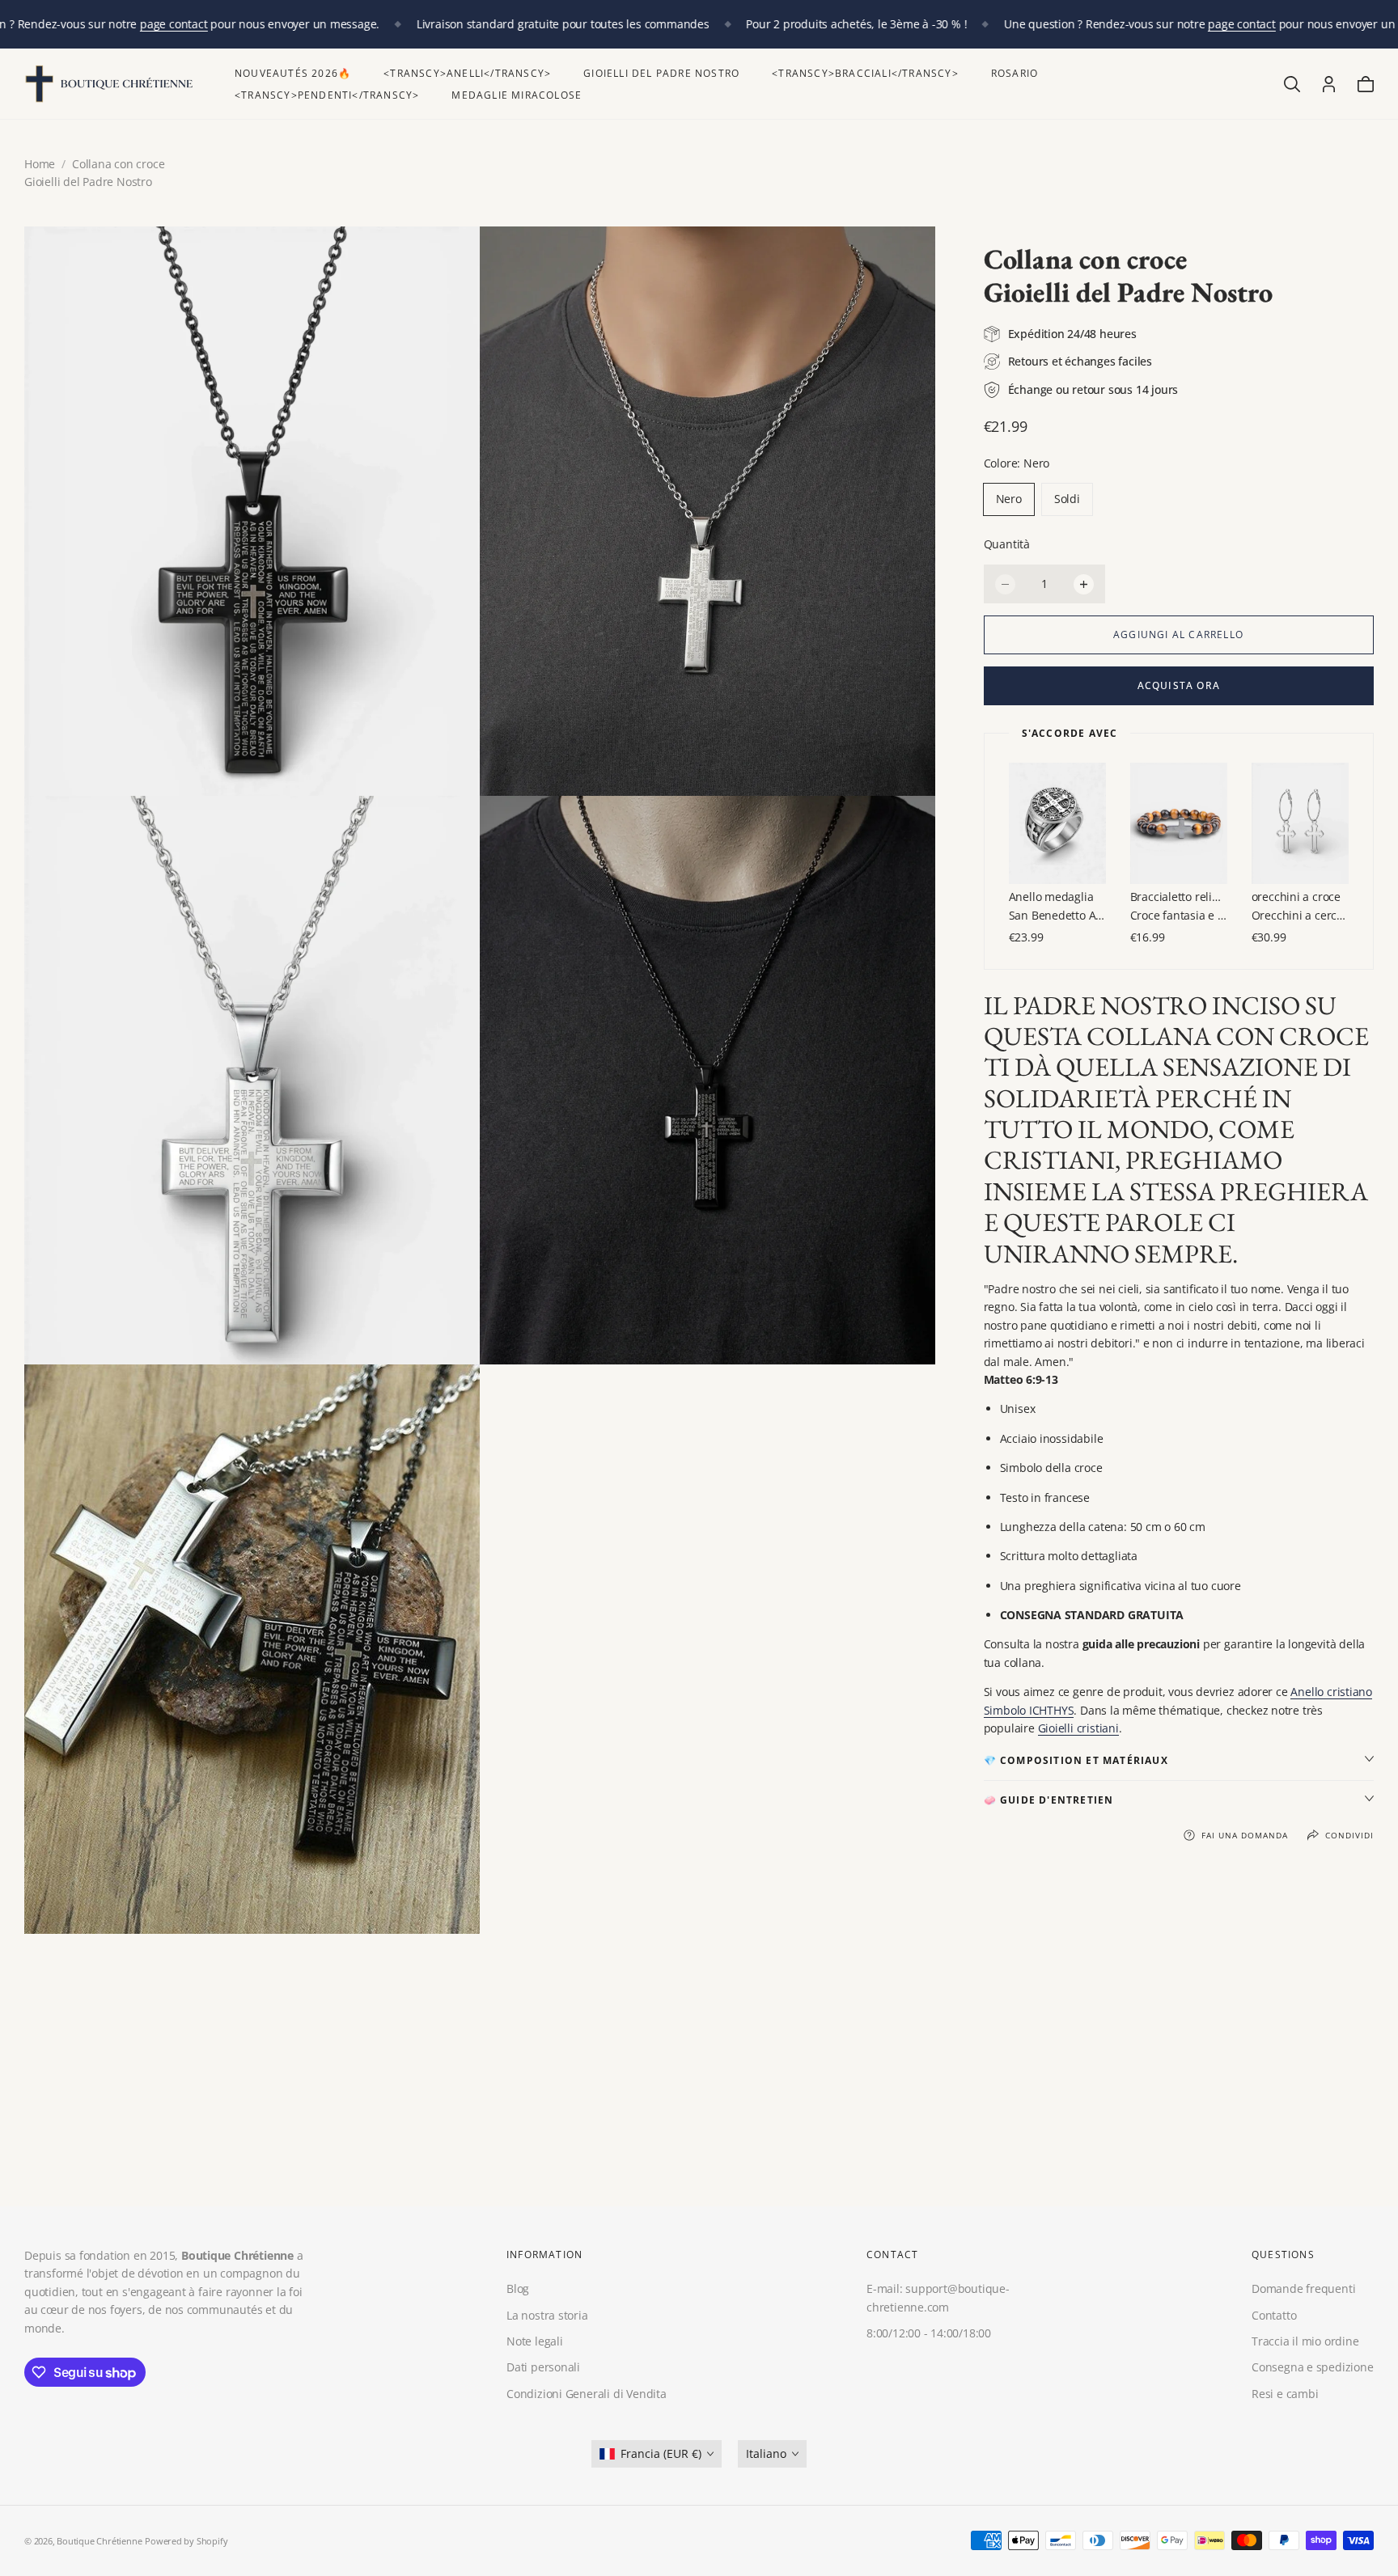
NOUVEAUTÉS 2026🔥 (293, 73)
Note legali (535, 2341)
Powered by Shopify (186, 2541)
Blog (518, 2288)
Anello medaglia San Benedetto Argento (1057, 905)
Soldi (1067, 499)
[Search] (1292, 84)
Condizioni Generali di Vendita (587, 2393)
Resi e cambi (1285, 2393)
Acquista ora (1179, 685)
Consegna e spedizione (1313, 2367)
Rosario (1015, 73)
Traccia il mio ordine (1305, 2341)
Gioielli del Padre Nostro (661, 73)
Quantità (1007, 544)
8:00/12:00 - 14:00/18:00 (929, 2333)
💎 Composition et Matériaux (1076, 1760)
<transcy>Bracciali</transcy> (865, 73)
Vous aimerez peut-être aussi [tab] (699, 2088)
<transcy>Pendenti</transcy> (327, 95)
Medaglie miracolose (517, 95)
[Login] (1329, 84)
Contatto (1274, 2314)
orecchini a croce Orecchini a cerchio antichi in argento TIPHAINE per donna (1300, 905)
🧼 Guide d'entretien (1049, 1800)
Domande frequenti (1303, 2288)
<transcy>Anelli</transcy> (467, 73)
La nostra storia (547, 2314)
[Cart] (1366, 84)
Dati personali (543, 2367)
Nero (1009, 499)
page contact (174, 24)
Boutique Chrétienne (99, 2541)
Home (40, 164)
